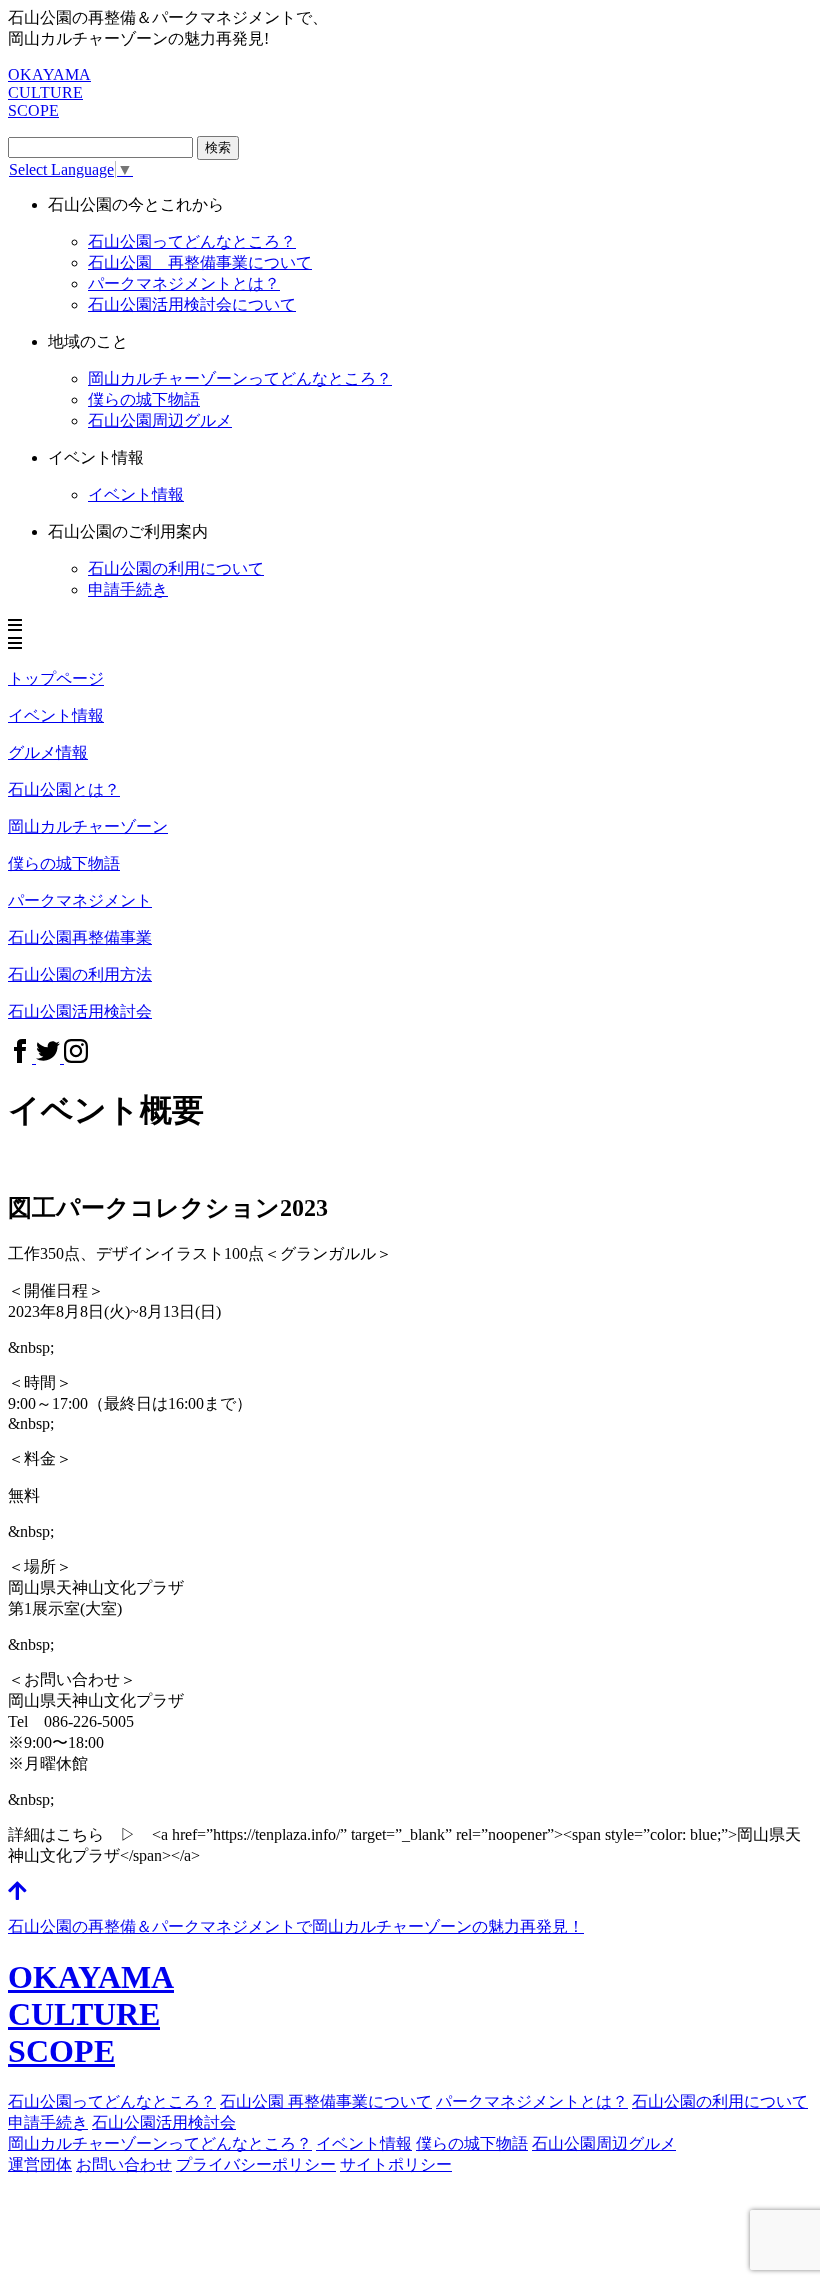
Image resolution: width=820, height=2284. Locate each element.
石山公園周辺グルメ (604, 2143)
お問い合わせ (124, 2164)
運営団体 (40, 2164)
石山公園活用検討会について (192, 304)
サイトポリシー (396, 2164)
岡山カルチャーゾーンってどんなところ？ (240, 378)
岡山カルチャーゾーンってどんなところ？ (160, 2143)
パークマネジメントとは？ (184, 283)
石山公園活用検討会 (164, 2122)
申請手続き (128, 589)
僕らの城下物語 (144, 399)
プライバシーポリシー (256, 2164)
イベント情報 (364, 2143)
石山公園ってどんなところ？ (192, 241)
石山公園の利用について (176, 568)
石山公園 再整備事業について (200, 262)
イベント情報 (136, 494)
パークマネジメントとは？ (532, 2101)
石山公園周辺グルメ (160, 420)
